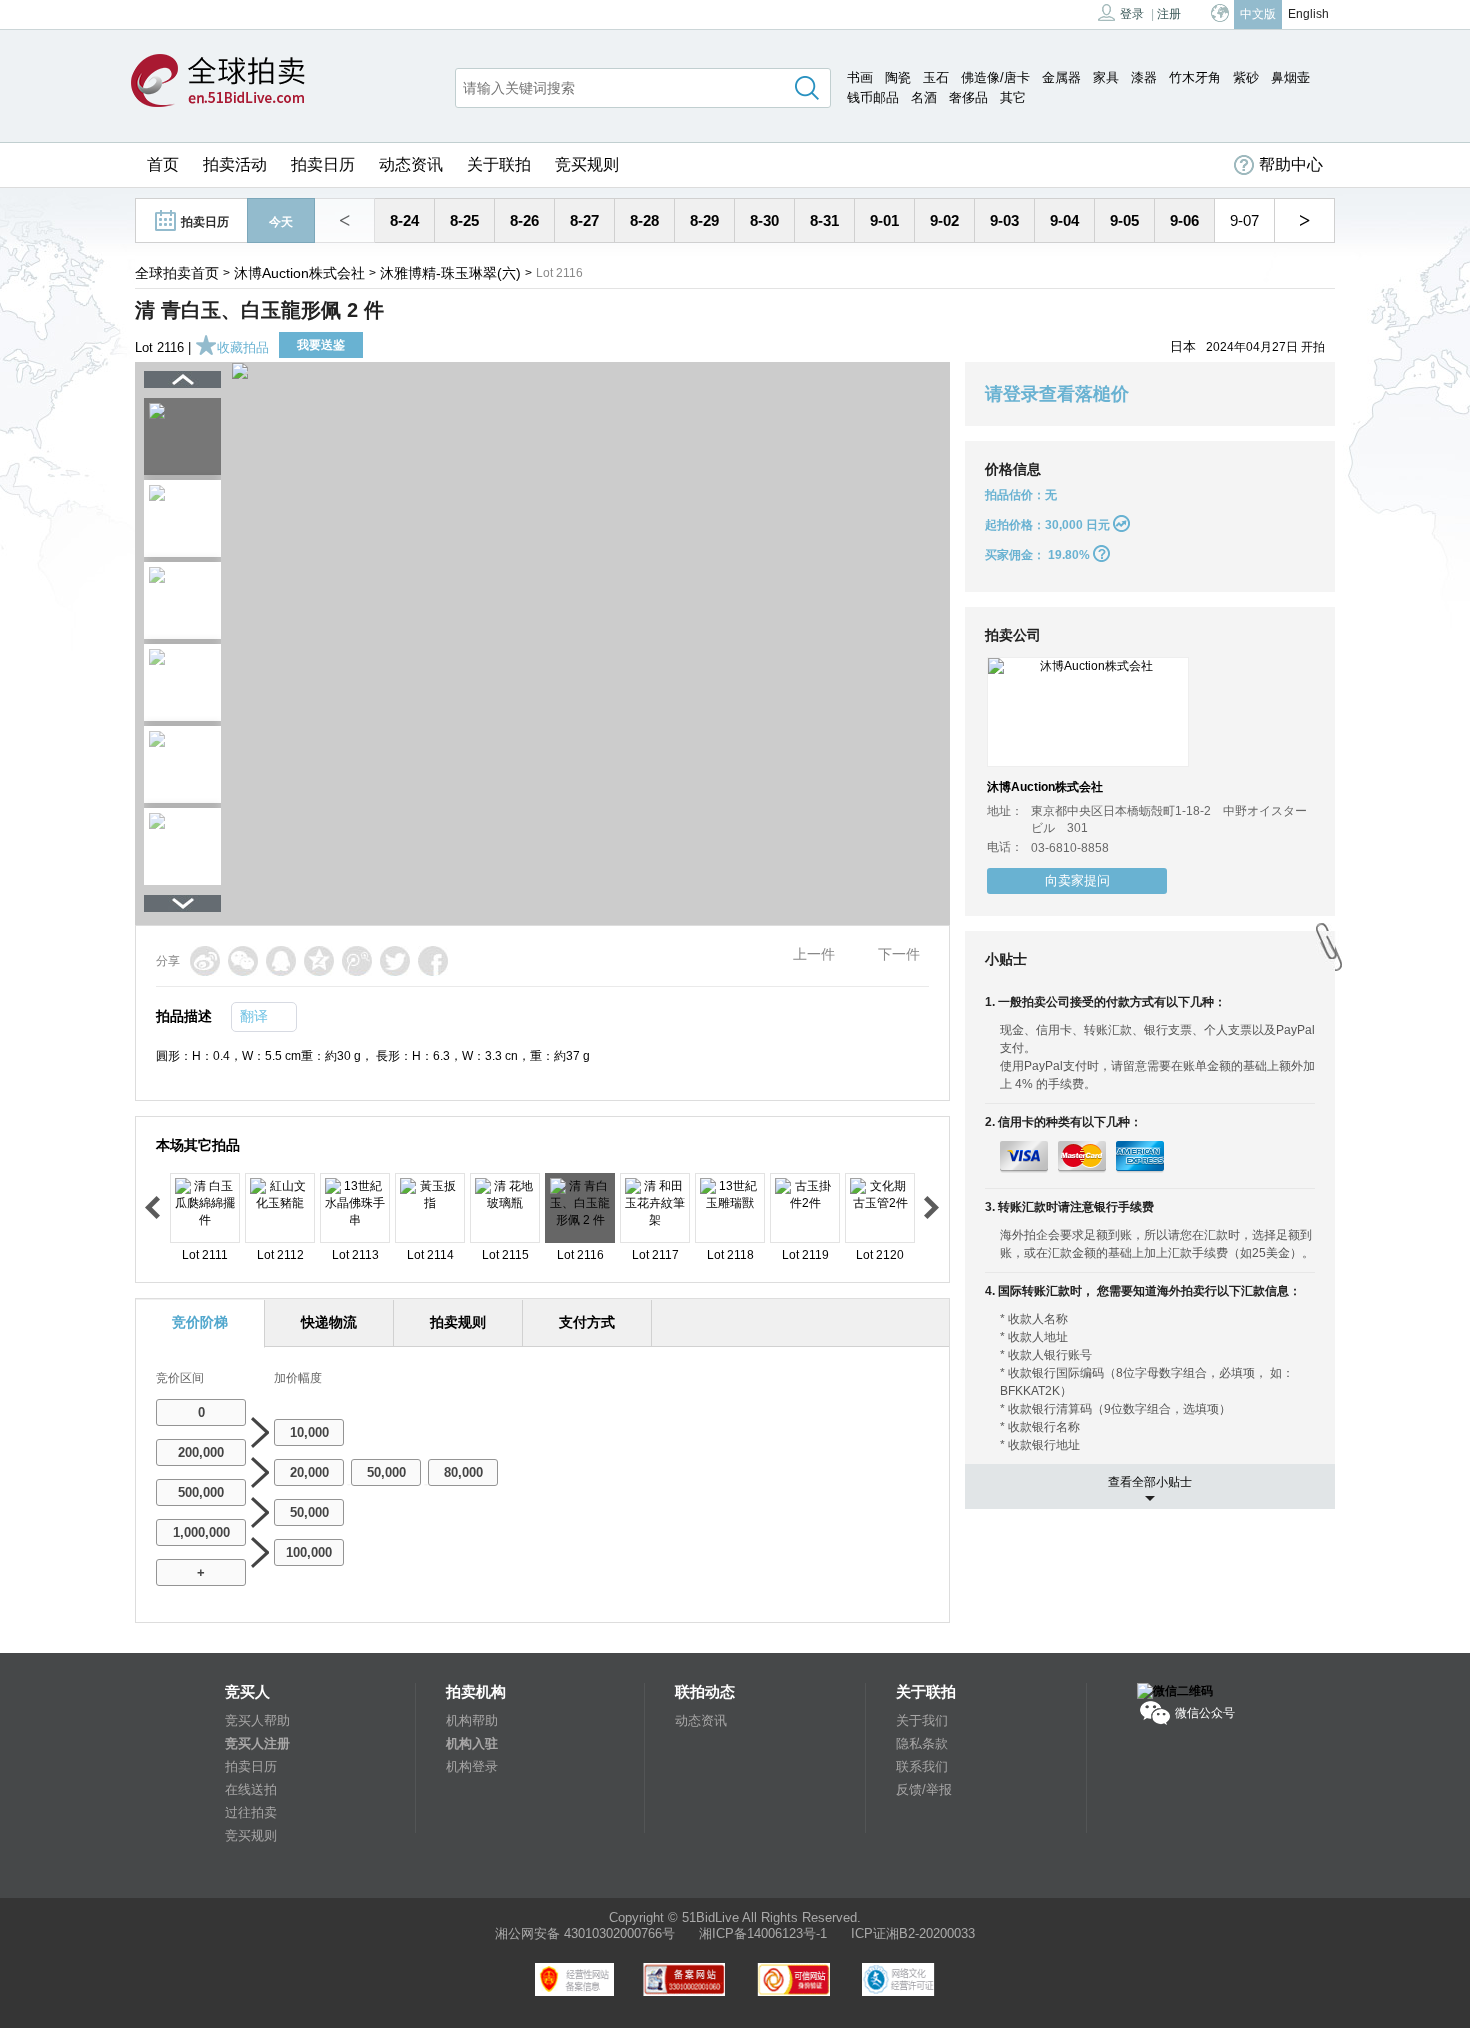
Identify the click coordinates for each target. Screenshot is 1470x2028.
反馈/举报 (924, 1789)
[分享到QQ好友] (281, 961)
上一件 (814, 954)
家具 (1106, 77)
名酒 (924, 97)
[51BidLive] (218, 82)
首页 (163, 164)
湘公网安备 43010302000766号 (585, 1933)
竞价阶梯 (200, 1322)
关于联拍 (499, 164)
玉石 (936, 77)
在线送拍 (251, 1789)
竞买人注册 (257, 1743)
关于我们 (922, 1720)
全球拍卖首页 (177, 273)
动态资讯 (411, 164)
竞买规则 (587, 164)
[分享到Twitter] (395, 961)
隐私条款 (922, 1743)
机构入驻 (472, 1743)
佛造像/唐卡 (995, 77)
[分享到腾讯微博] (357, 961)
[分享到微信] (243, 961)
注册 (1169, 14)
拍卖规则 (458, 1322)
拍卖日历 (323, 164)
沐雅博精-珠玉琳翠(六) (450, 273)
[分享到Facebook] (433, 961)
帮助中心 (1291, 164)
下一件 (899, 954)
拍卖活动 (235, 164)
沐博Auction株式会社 (299, 273)
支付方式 (587, 1322)
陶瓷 (898, 77)
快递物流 (329, 1322)
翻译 (254, 1016)
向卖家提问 (1077, 880)
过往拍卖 (251, 1812)
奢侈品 (968, 97)
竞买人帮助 (257, 1720)
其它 (1013, 97)
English (1308, 14)
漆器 (1144, 77)
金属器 (1061, 77)
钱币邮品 (873, 97)
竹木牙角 (1195, 77)
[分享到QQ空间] (319, 961)
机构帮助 (472, 1720)
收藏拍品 (243, 347)
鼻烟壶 (1290, 77)
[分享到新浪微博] (205, 961)
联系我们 (922, 1766)
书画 (860, 77)
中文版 (1258, 14)
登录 (1132, 14)
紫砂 (1246, 77)
